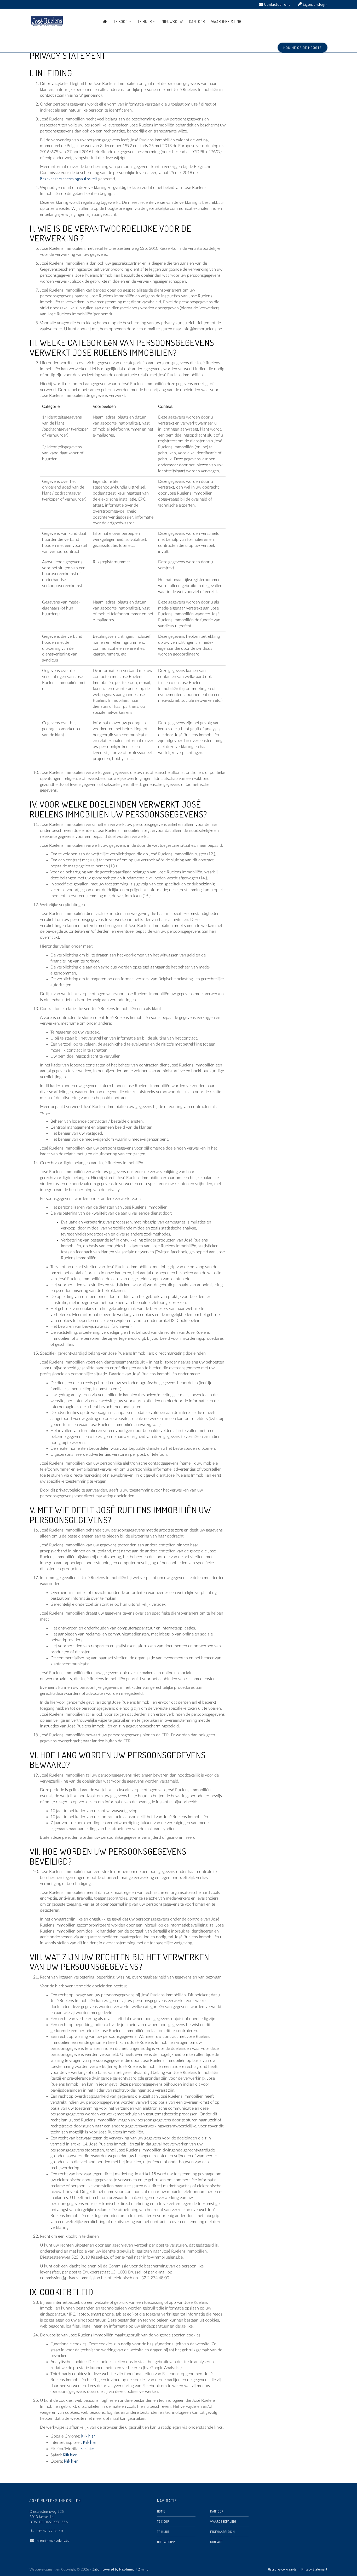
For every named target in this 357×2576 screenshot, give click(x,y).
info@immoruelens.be (53, 2540)
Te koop (163, 2521)
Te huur (163, 2532)
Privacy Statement (314, 2569)
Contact (216, 2542)
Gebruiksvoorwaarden (283, 2569)
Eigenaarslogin (315, 4)
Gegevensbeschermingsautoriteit (69, 179)
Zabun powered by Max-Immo (114, 2569)
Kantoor (197, 22)
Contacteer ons (277, 4)
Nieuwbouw (172, 22)
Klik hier (88, 2436)
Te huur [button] (145, 22)
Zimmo (143, 2569)
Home (161, 2511)
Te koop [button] (121, 22)
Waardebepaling (226, 22)
